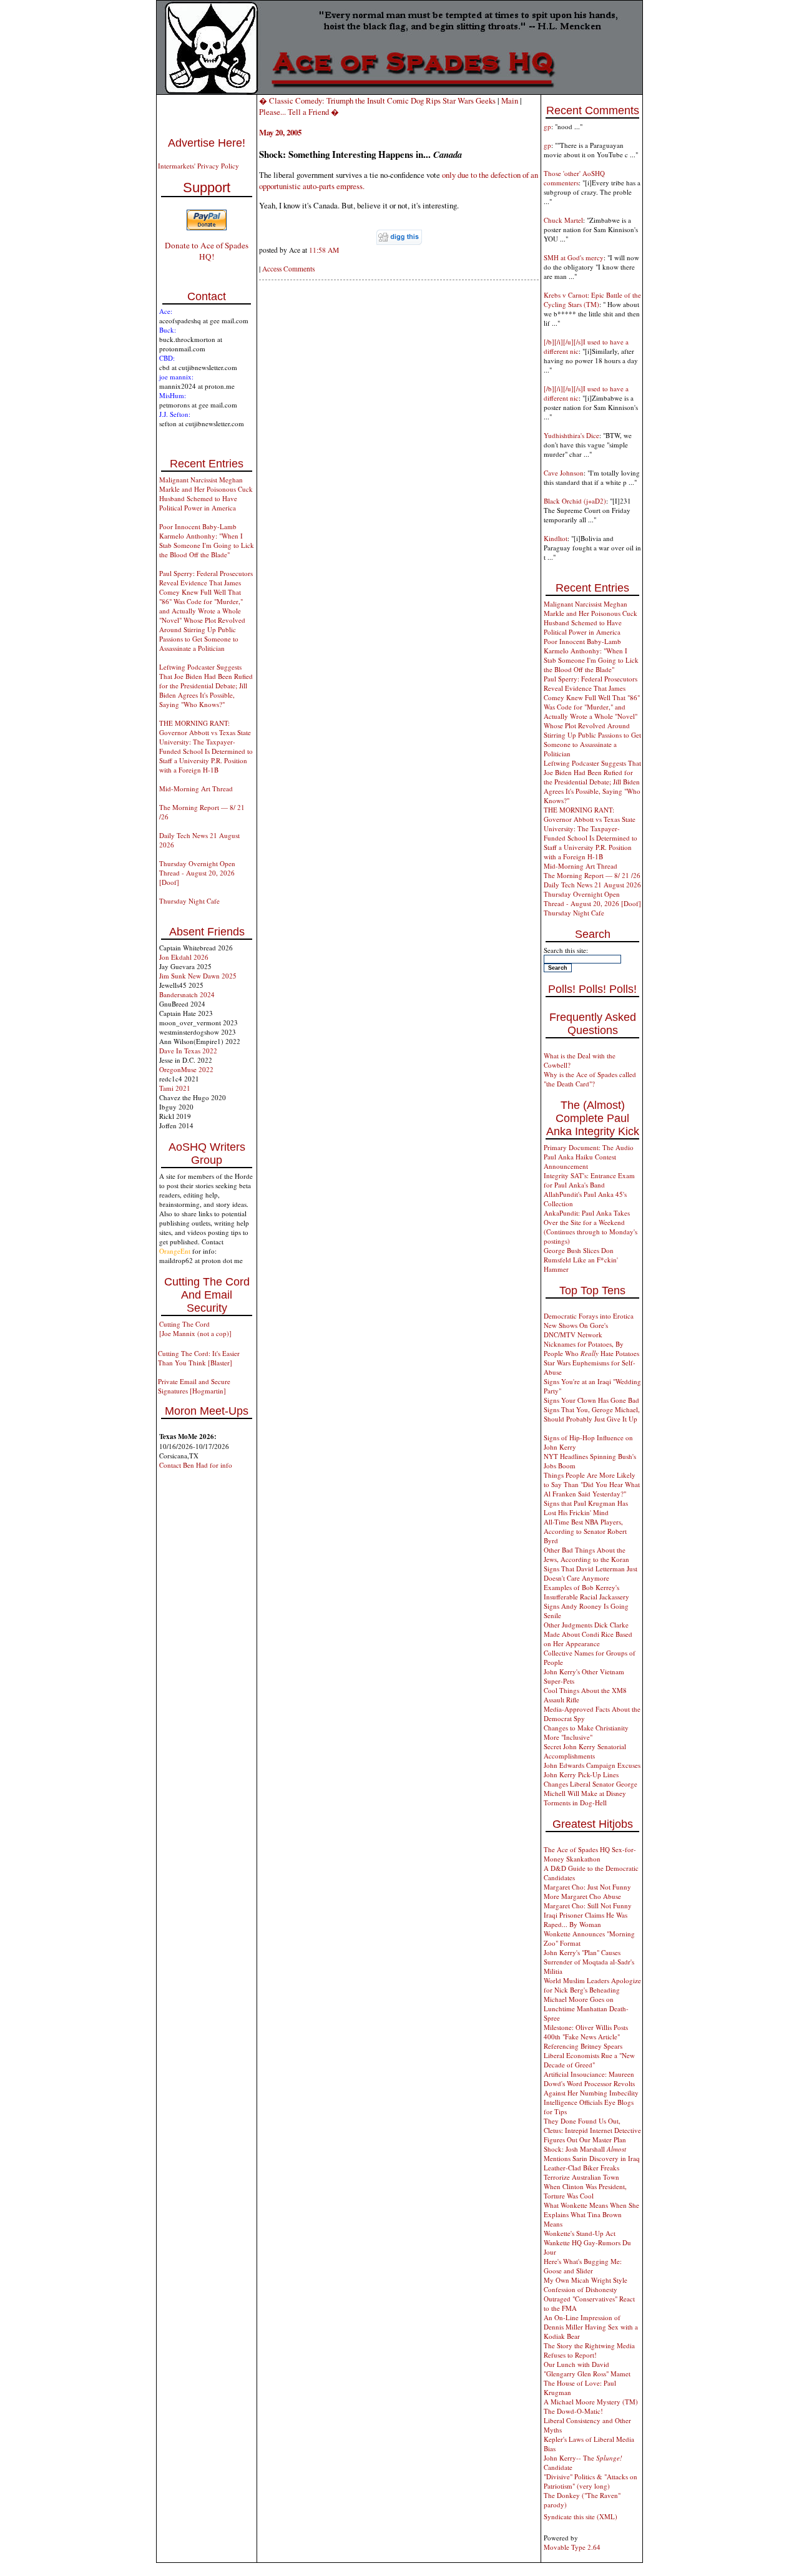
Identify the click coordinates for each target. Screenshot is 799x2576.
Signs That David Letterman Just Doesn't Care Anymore (591, 1573)
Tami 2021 (175, 1088)
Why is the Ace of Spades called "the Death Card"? (590, 1079)
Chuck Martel (563, 220)
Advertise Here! (207, 143)
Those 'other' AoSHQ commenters (574, 178)
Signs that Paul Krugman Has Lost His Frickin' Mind (586, 1508)
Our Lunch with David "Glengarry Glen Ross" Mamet (587, 2369)
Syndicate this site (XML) (581, 2516)
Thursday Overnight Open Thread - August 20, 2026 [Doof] (197, 873)
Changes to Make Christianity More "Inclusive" (586, 1732)
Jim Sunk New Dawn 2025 (198, 976)
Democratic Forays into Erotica (589, 1316)
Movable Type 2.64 (572, 2547)
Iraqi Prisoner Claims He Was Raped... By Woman (586, 1920)
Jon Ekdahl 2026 (184, 957)
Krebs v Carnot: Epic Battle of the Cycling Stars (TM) (592, 300)
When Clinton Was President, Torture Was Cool (585, 2191)
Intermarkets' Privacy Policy (199, 166)
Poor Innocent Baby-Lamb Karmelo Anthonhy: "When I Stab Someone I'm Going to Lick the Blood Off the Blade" (207, 540)
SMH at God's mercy (574, 257)
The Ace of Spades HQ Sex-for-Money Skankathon (590, 1854)
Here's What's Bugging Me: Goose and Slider (583, 2266)
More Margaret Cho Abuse (582, 1896)
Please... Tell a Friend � (299, 112)
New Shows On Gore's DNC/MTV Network (576, 1330)
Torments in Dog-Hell (575, 1803)
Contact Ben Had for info (196, 1465)
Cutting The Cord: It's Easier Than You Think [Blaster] (199, 1358)
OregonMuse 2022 (186, 1069)
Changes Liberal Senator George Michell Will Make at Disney (591, 1788)
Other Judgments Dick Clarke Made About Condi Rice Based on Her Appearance (588, 1634)
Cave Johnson (564, 473)
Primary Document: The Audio (589, 1147)
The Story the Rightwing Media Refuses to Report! (589, 2350)
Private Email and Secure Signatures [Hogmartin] (194, 1386)
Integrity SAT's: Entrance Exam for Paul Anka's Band (589, 1180)
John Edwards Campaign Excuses (592, 1765)
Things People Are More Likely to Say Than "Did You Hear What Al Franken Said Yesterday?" (592, 1484)
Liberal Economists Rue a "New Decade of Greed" (589, 2060)
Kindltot (556, 538)
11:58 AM (324, 250)
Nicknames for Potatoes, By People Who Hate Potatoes (591, 1349)
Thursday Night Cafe (189, 901)
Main (510, 100)
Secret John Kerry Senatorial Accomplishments (585, 1751)
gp (547, 126)
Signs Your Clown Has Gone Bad (591, 1400)
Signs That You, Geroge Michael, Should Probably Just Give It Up (592, 1414)
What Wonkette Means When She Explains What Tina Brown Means (591, 2214)
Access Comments (288, 269)
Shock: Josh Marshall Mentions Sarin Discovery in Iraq (592, 2154)
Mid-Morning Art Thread (196, 788)
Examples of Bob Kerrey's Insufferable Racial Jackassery (586, 1592)
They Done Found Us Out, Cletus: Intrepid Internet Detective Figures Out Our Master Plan (592, 2130)
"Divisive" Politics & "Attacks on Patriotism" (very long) (591, 2481)
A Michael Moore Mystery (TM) (591, 2402)
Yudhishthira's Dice (571, 435)
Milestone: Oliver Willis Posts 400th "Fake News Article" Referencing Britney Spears (586, 2037)
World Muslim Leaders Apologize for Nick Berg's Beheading (592, 1985)
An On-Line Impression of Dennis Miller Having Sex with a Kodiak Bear (591, 2327)
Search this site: (566, 950)
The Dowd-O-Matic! (573, 2411)
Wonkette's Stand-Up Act (580, 2233)
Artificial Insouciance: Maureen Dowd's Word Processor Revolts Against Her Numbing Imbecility (591, 2083)
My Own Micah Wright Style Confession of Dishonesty (586, 2285)
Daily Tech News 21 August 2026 (592, 885)
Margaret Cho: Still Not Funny (588, 1905)
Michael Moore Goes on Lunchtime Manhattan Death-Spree (586, 2008)
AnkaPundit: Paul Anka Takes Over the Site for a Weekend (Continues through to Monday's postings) (591, 1227)
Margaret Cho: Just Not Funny (587, 1887)
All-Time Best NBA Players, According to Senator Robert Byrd (585, 1531)
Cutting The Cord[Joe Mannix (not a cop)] (195, 1329)
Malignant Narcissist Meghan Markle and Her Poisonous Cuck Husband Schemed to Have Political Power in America (206, 494)
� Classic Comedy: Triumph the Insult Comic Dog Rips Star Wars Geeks (377, 100)
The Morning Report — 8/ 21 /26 (592, 875)
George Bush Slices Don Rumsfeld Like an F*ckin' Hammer (581, 1260)
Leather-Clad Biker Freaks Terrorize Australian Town (581, 2172)
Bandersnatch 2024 (187, 994)
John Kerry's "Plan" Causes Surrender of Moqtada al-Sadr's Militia (589, 1962)
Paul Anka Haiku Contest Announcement (580, 1161)
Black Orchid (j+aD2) (575, 501)
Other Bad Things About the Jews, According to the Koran (586, 1554)
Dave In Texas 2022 (188, 1051)
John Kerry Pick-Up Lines (581, 1774)
